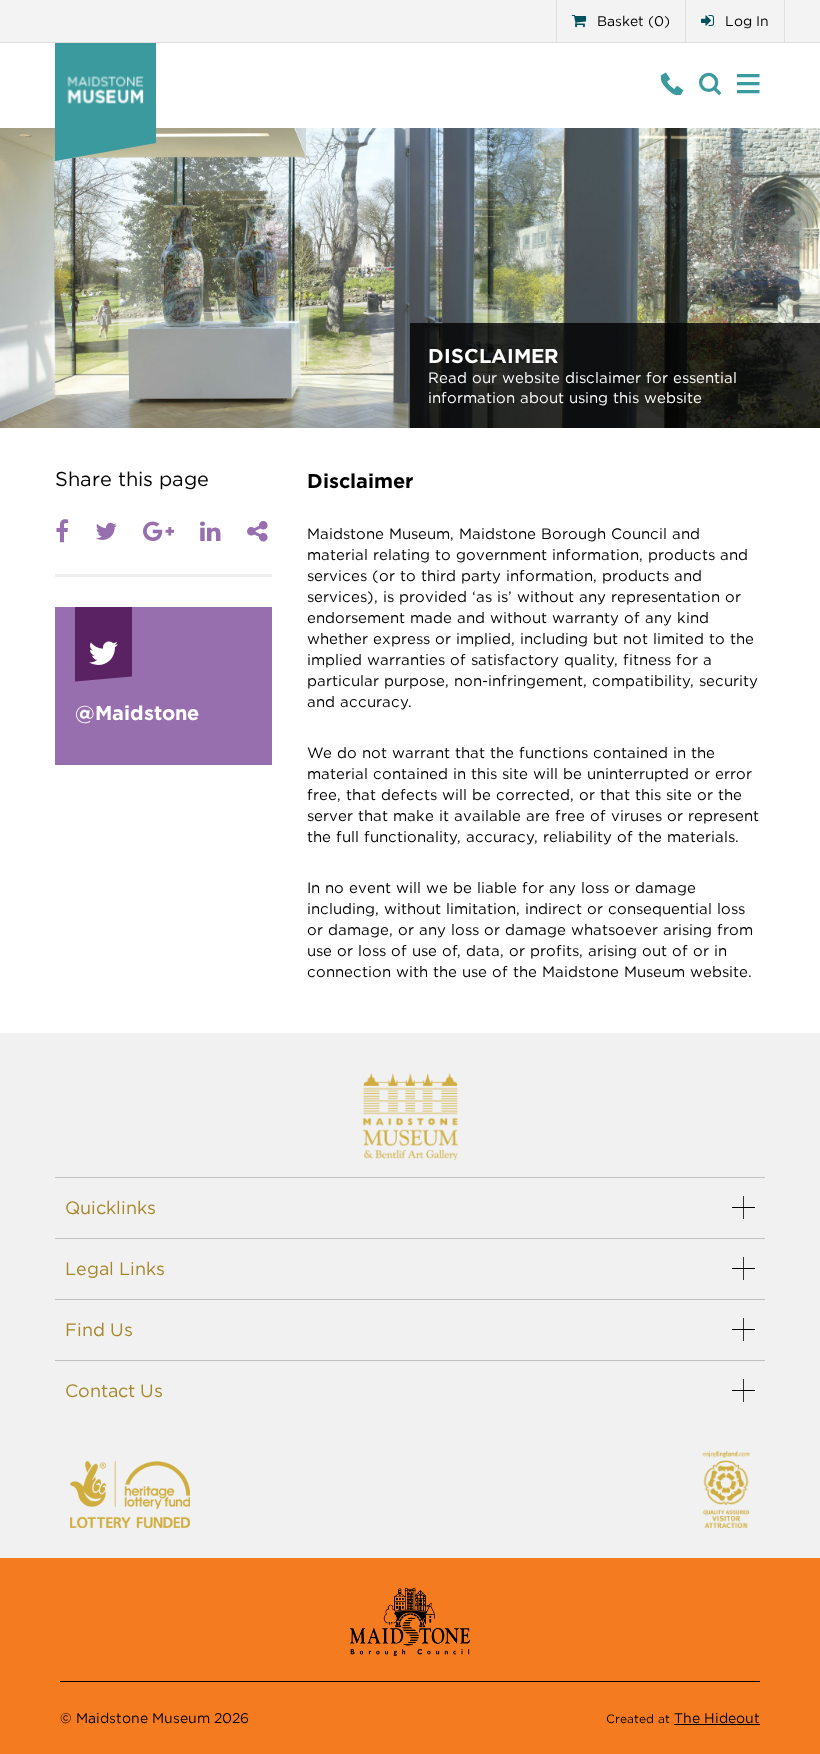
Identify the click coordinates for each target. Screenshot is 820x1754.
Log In (745, 21)
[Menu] (748, 84)
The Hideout (717, 1718)
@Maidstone (137, 713)
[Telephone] (672, 84)
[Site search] (710, 84)
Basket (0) (631, 21)
